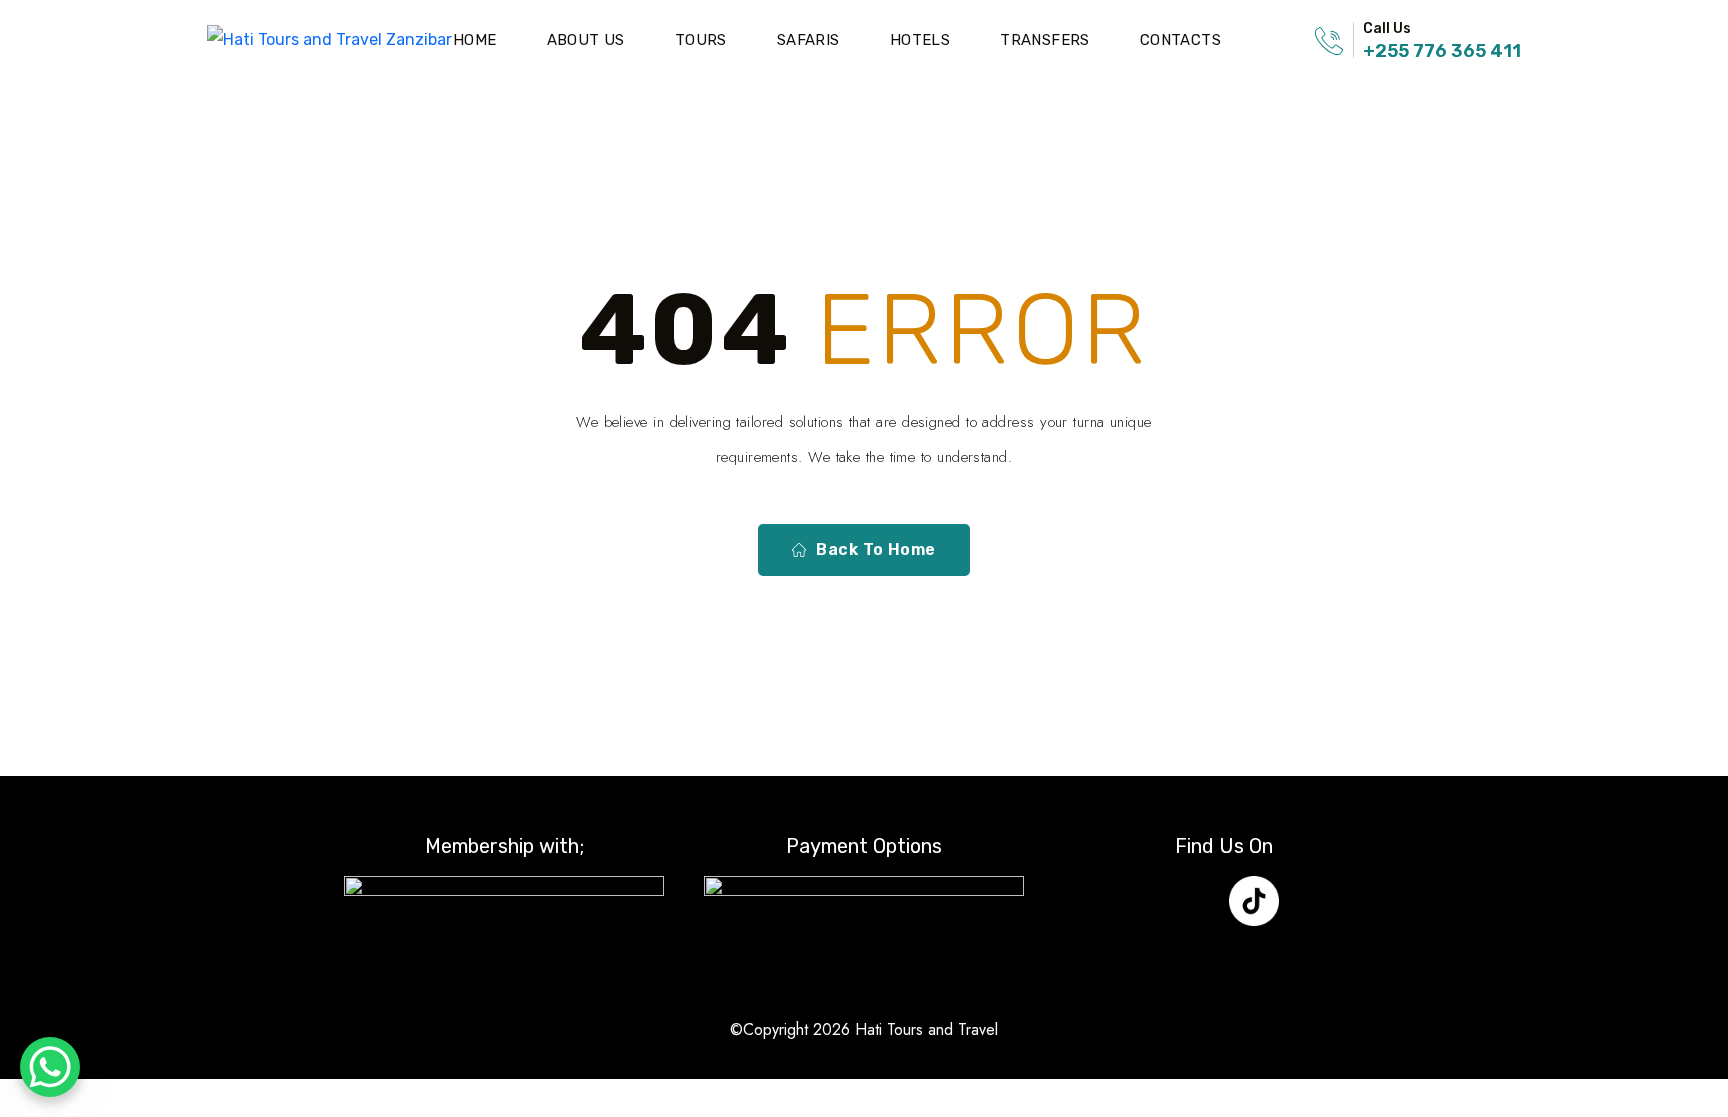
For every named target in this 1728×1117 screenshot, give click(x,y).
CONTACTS (1180, 40)
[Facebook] (1136, 901)
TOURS (701, 40)
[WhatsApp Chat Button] (50, 1067)
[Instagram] (1195, 901)
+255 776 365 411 (1442, 51)
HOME (475, 40)
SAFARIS (808, 40)
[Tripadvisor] (1313, 901)
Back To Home (876, 549)
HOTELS (920, 40)
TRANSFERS (1045, 40)
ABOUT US (586, 40)
